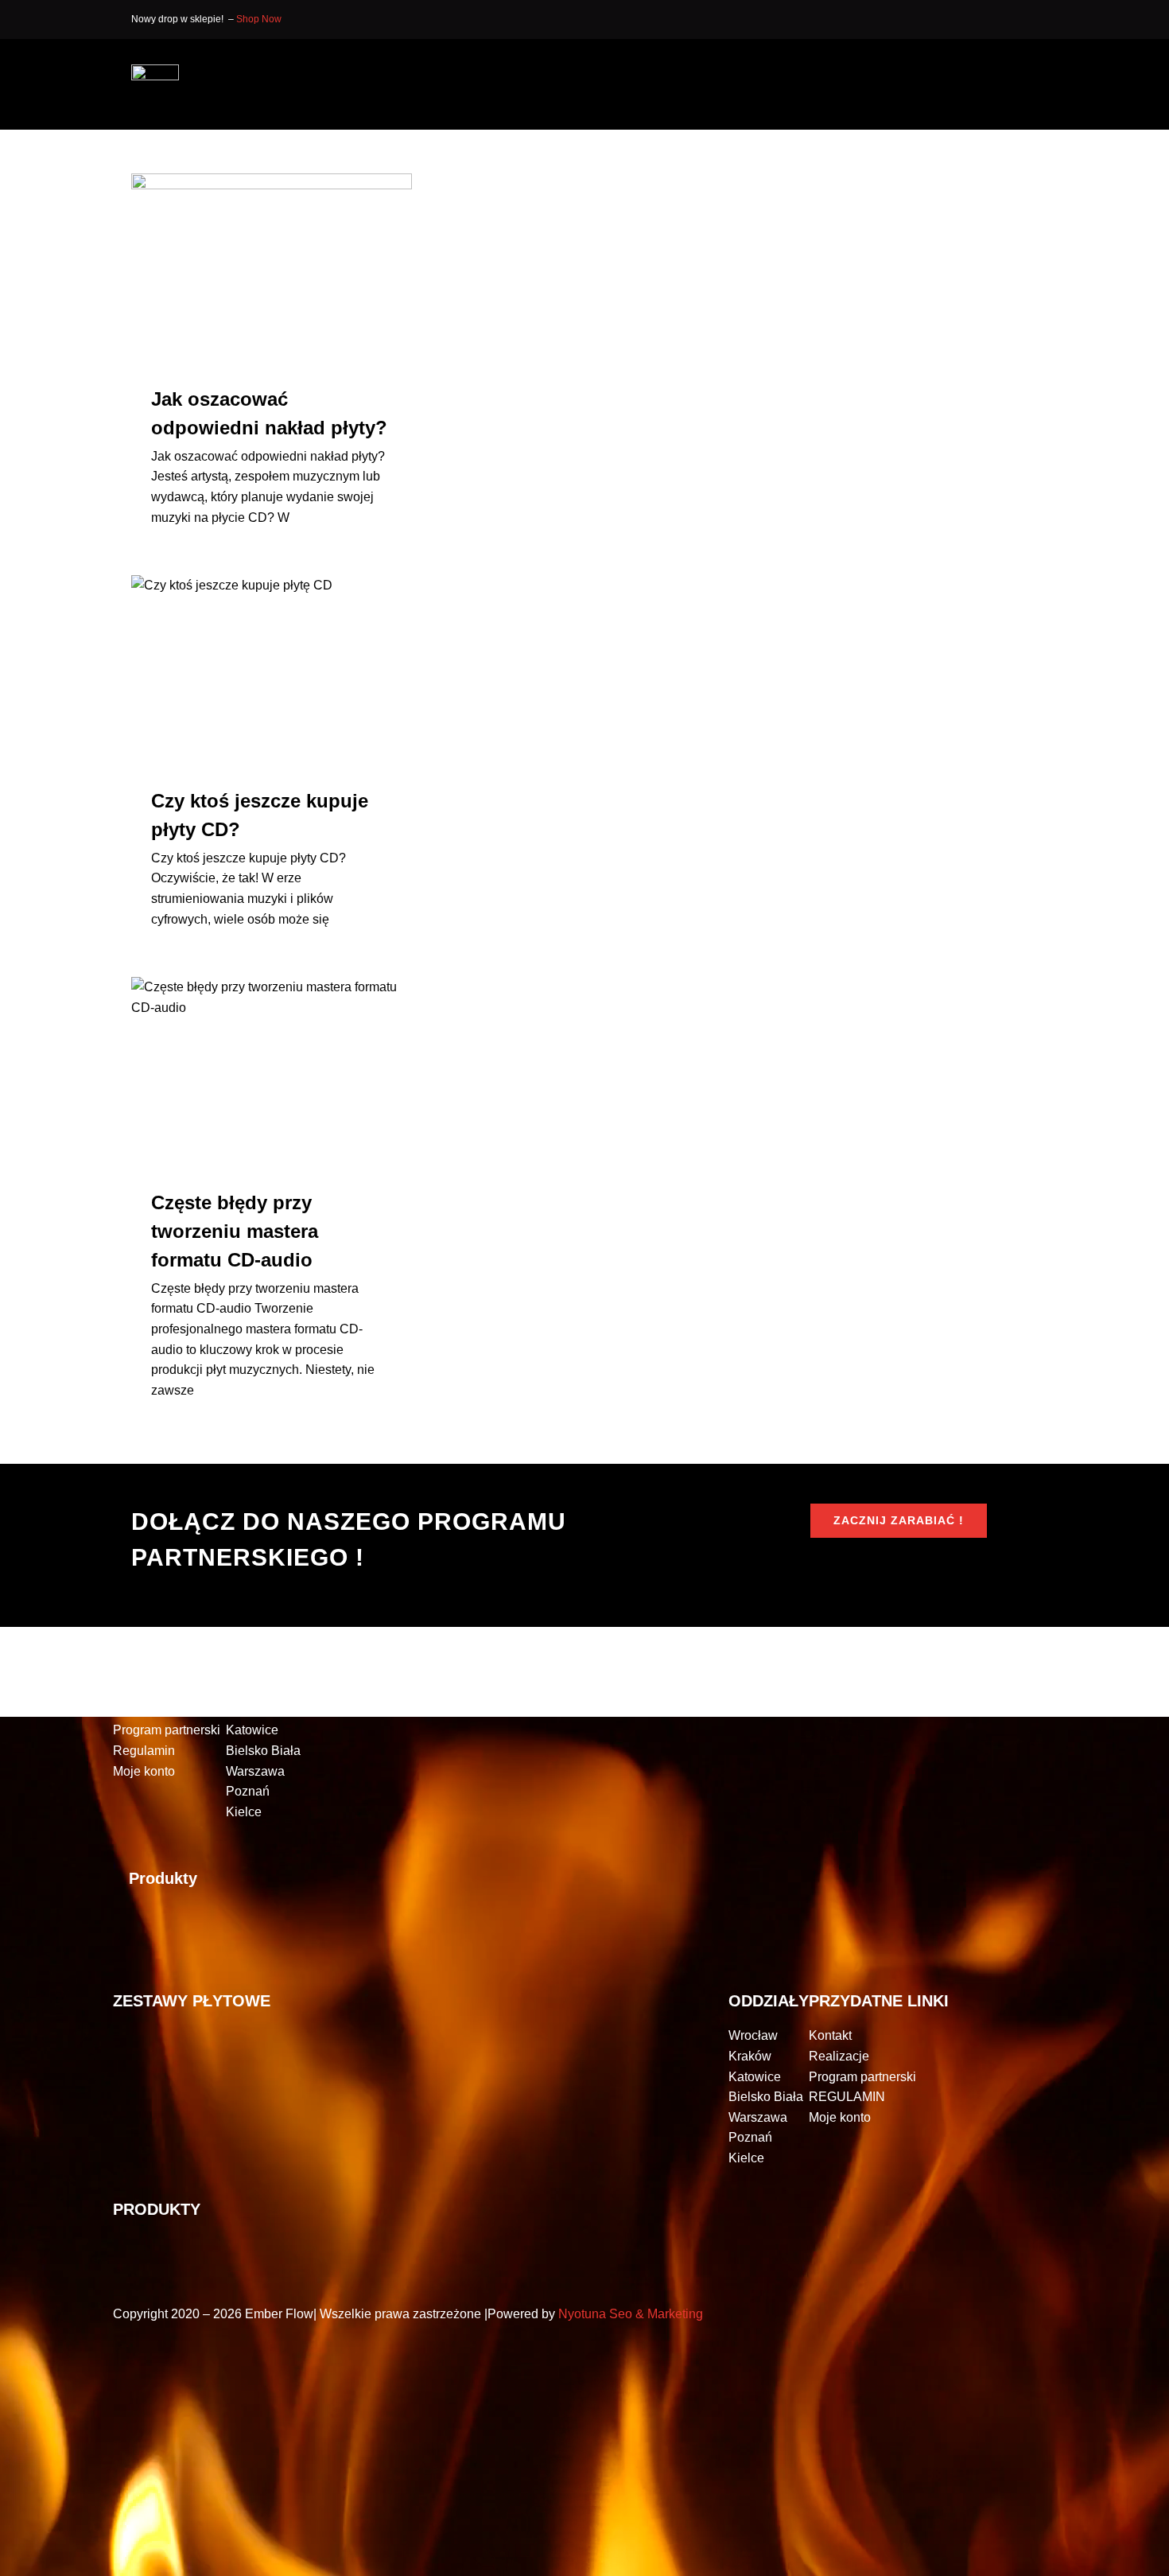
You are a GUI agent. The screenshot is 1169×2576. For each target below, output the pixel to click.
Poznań (248, 1791)
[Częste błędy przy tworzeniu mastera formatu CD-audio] (272, 1071)
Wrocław (250, 1689)
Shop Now (259, 19)
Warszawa (255, 1771)
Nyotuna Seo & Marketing (631, 2314)
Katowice (252, 1730)
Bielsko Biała (263, 1751)
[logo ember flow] (155, 70)
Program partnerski (167, 1730)
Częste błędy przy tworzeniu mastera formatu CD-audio (235, 1231)
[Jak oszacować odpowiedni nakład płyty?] (272, 267)
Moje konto (144, 1771)
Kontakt (134, 1689)
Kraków (247, 1710)
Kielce (244, 1812)
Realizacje (143, 1710)
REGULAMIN (847, 2097)
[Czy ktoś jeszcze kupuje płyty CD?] (272, 669)
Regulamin (144, 1751)
